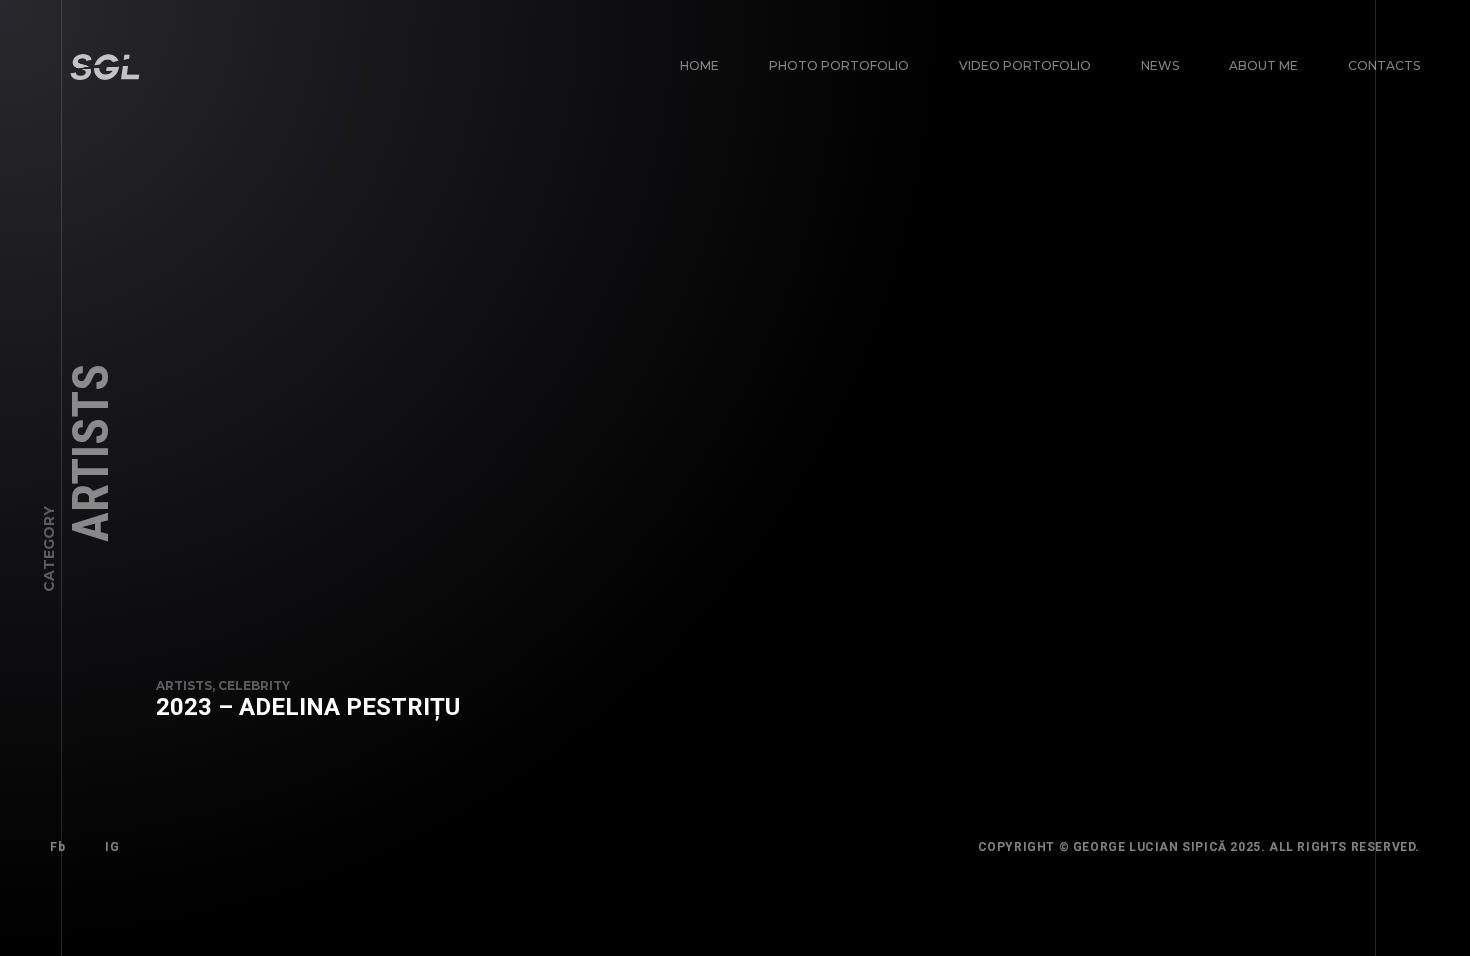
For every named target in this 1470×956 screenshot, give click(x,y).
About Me (1263, 65)
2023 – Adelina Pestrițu (308, 707)
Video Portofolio (1025, 65)
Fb (57, 847)
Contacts (1384, 65)
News (1160, 65)
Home (699, 65)
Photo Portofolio (839, 65)
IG (112, 847)
